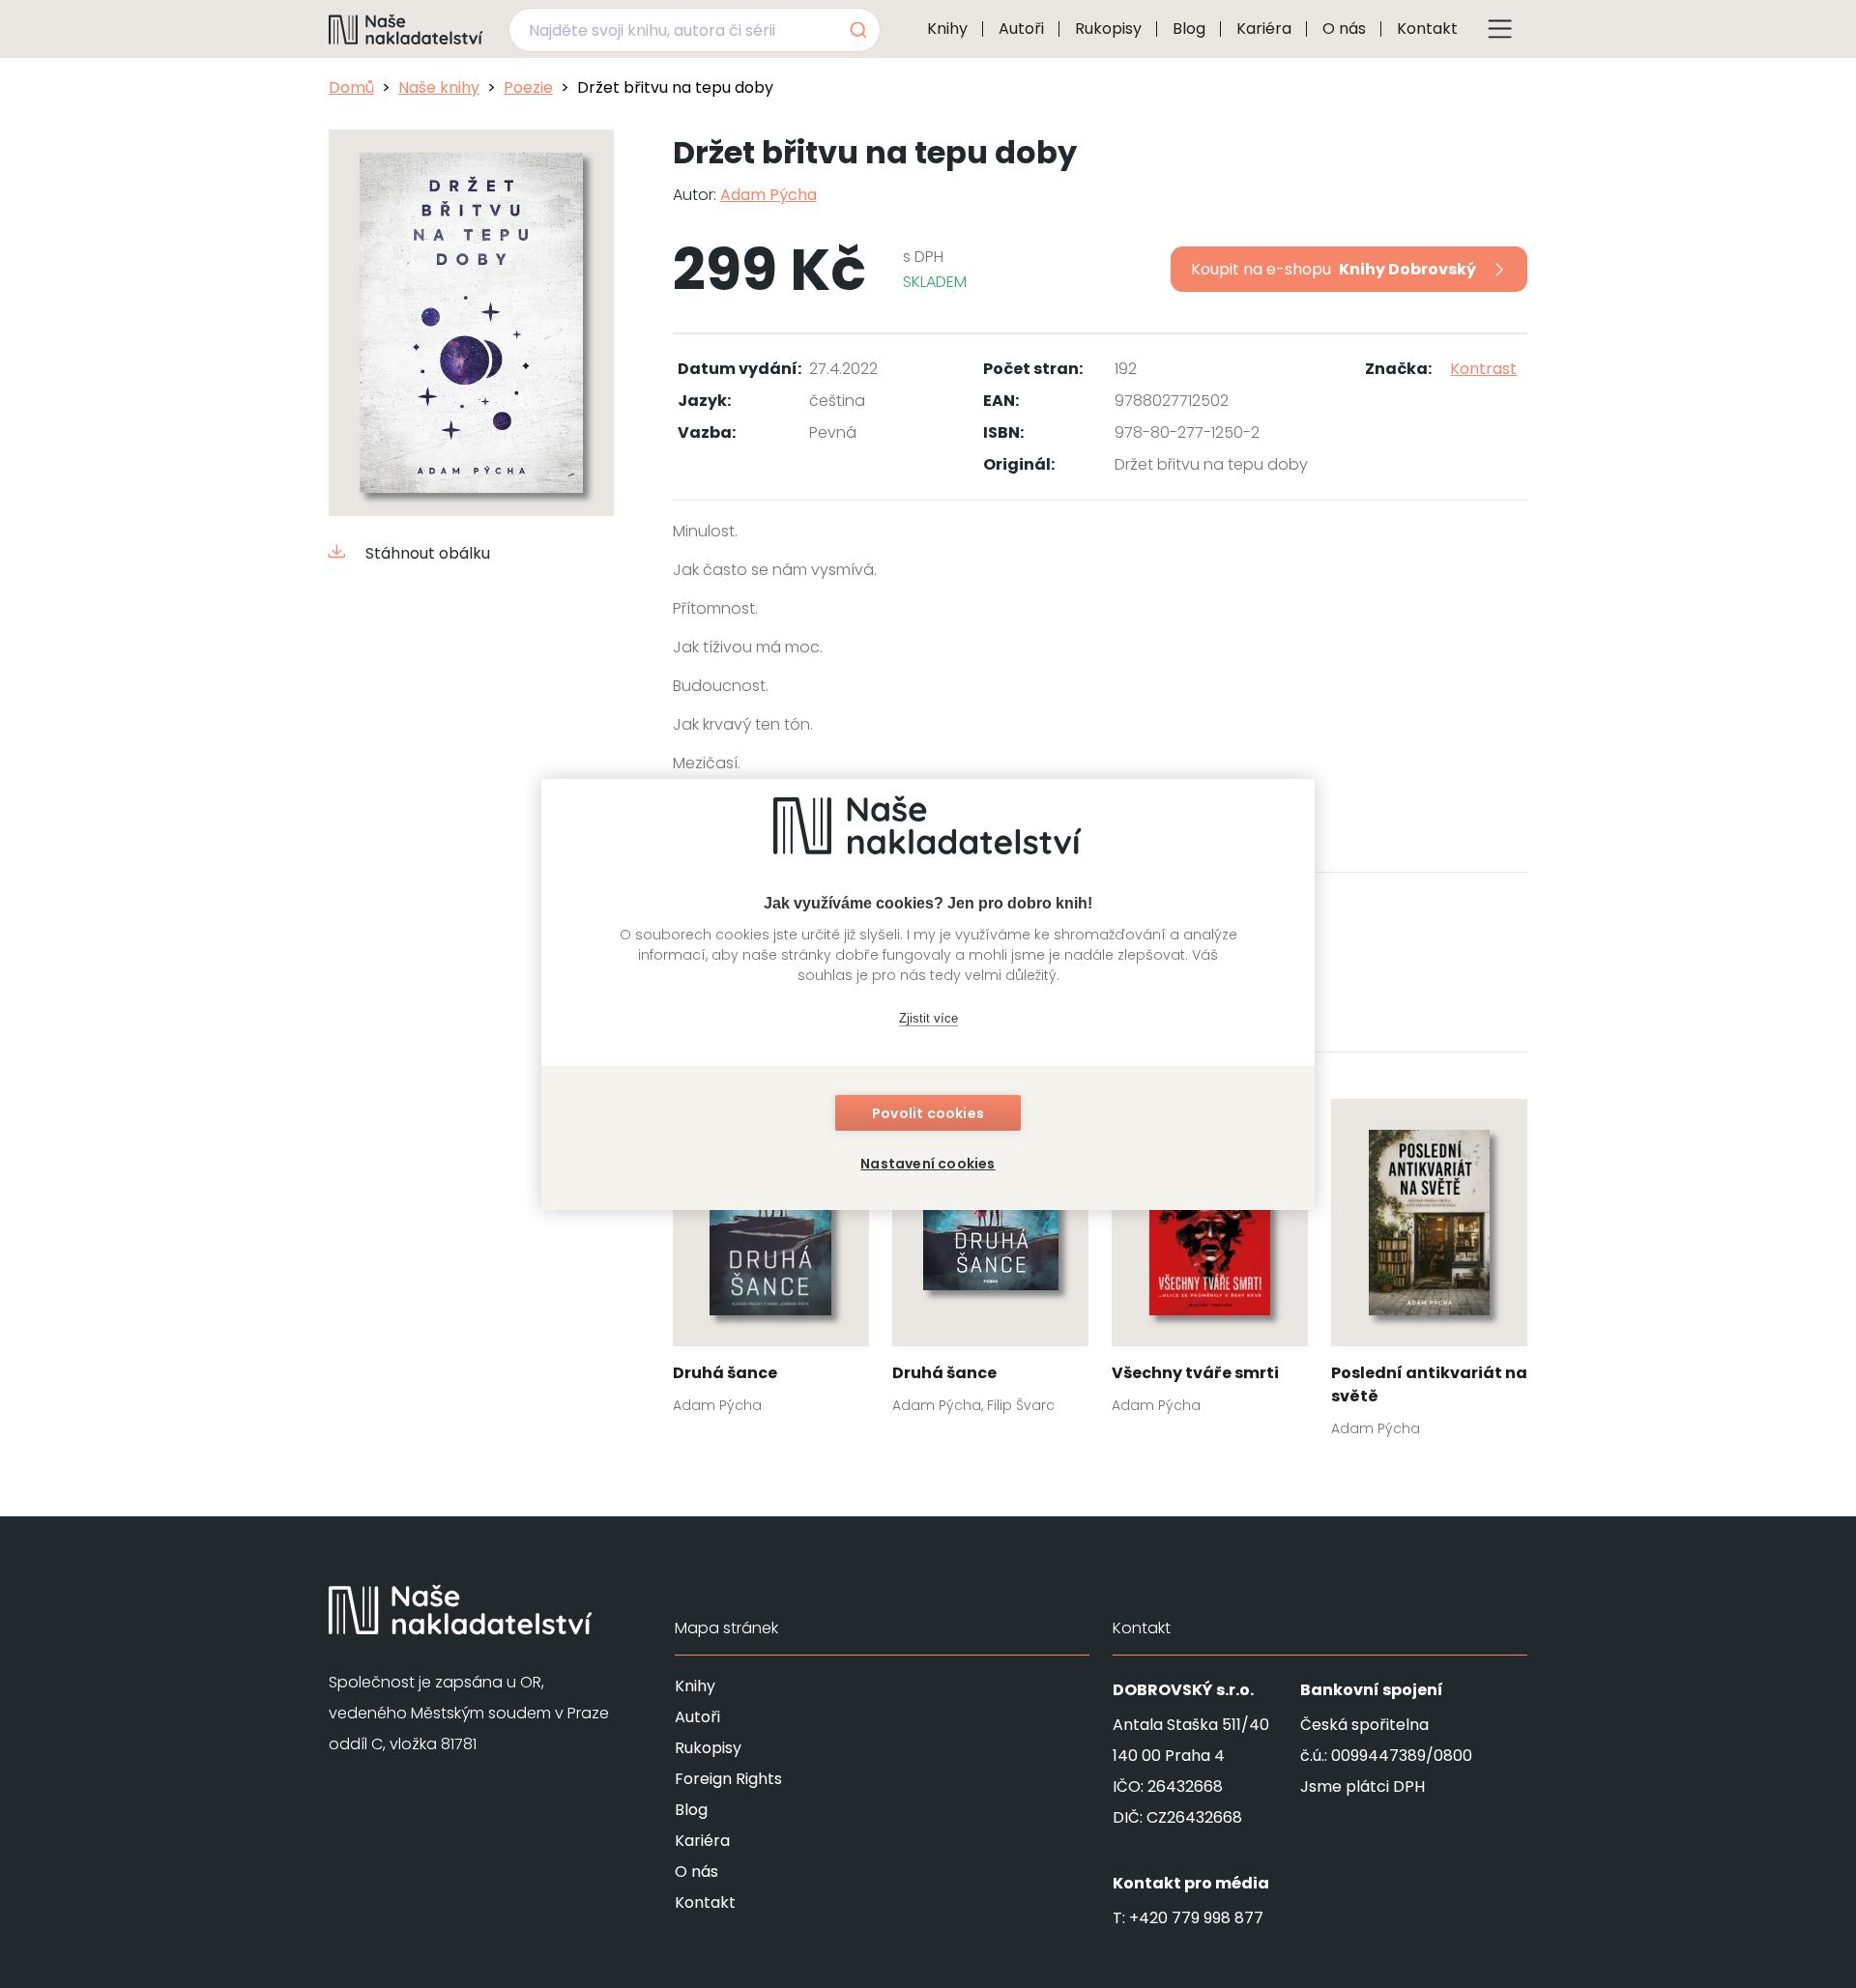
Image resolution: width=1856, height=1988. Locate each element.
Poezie (528, 87)
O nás (1344, 29)
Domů (351, 87)
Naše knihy (439, 87)
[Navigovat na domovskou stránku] (406, 29)
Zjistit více (928, 1018)
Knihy (947, 29)
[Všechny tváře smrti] (1210, 1262)
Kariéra (1264, 29)
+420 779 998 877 (1196, 1918)
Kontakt (1427, 29)
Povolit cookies (928, 1113)
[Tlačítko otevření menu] (1500, 29)
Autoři (1021, 29)
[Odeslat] (857, 30)
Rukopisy (1108, 29)
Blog (1189, 29)
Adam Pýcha (768, 195)
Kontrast (1483, 369)
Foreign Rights (728, 1779)
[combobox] (695, 30)
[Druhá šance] (771, 1262)
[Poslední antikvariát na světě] (1429, 1274)
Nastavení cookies (928, 1164)
